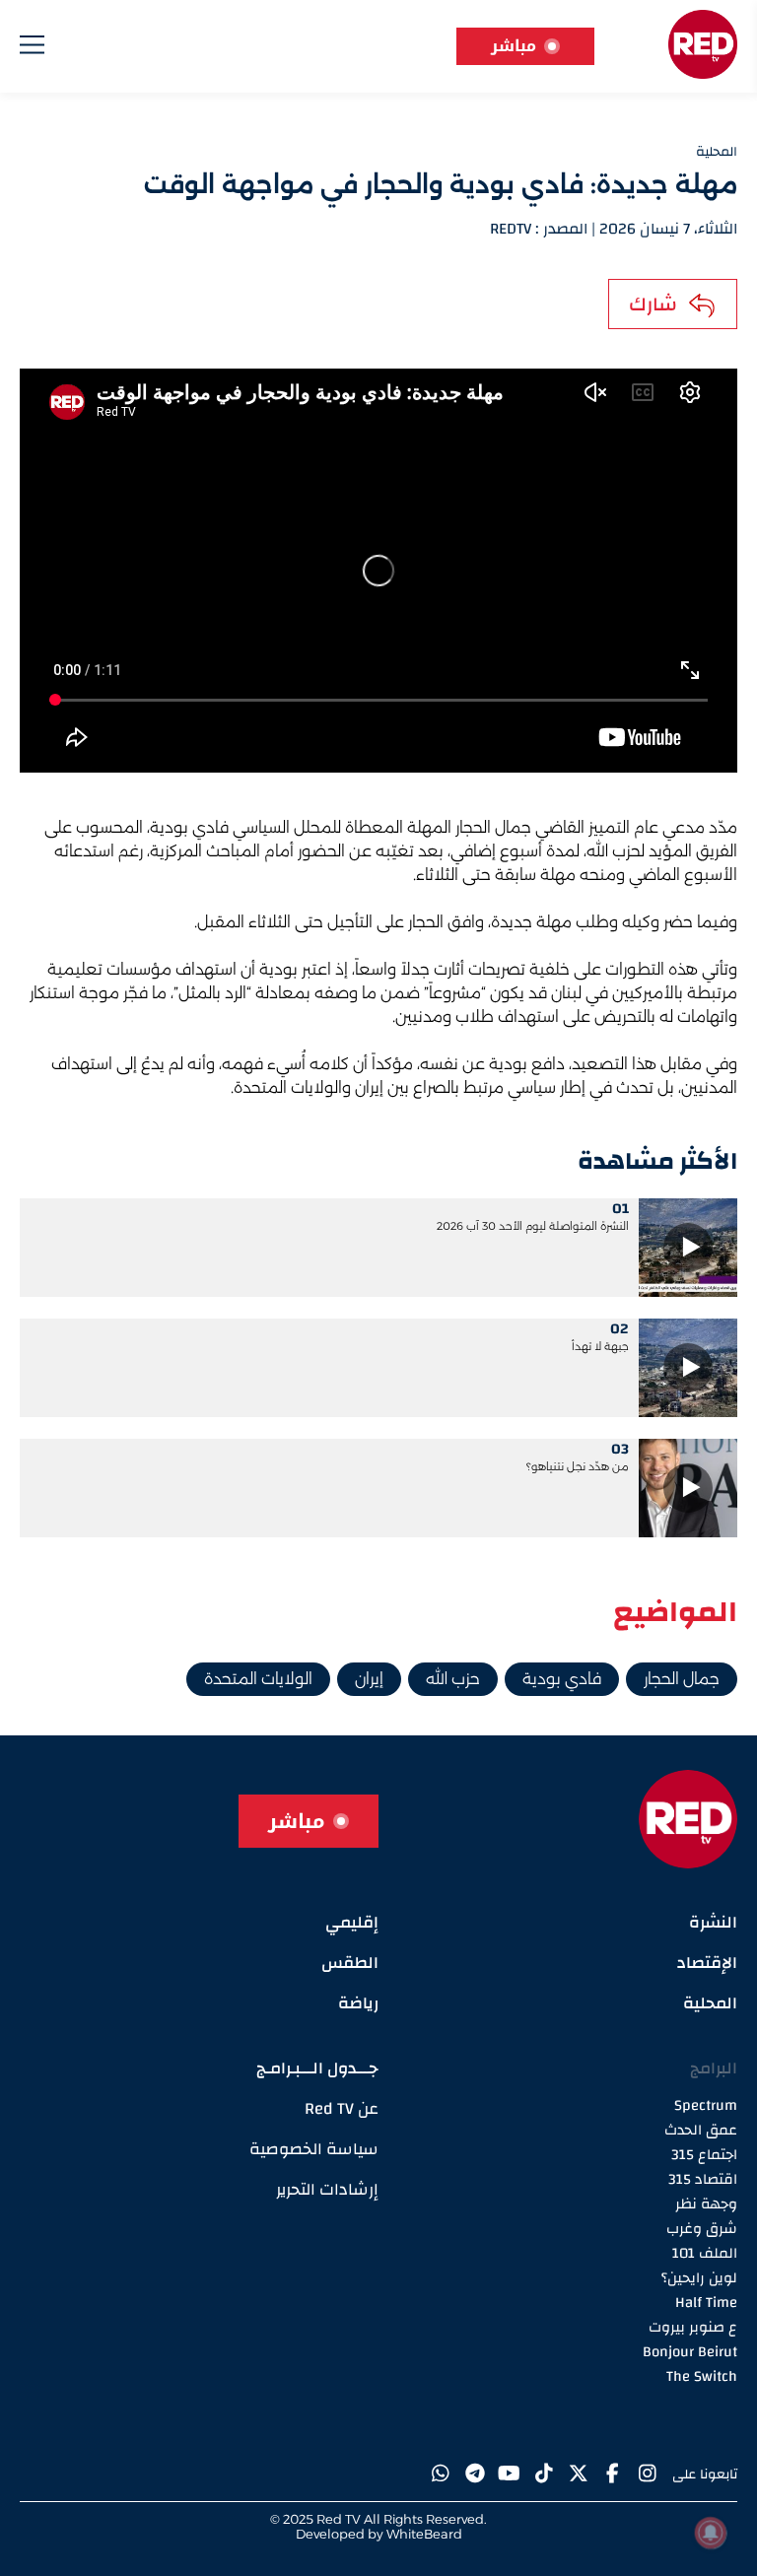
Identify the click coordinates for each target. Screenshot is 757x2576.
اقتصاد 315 (703, 2179)
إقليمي (352, 1922)
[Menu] (32, 49)
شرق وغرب (702, 2229)
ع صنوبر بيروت (693, 2327)
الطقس (350, 1963)
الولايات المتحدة (258, 1679)
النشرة (713, 1922)
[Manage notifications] (711, 2533)
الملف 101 (705, 2253)
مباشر (514, 46)
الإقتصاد (707, 1963)
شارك (653, 304)
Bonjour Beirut (690, 2352)
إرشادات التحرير (327, 2189)
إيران (369, 1679)
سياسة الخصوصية (314, 2149)
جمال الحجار (682, 1679)
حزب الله (453, 1679)
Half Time (706, 2303)
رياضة (358, 2003)
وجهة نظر (706, 2204)
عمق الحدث (701, 2130)
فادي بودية (562, 1679)
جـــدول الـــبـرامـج (317, 2068)
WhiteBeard (424, 2534)
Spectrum (706, 2105)
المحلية (710, 2003)
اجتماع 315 (704, 2155)
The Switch (702, 2376)
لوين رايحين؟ (699, 2278)
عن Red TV (342, 2108)
